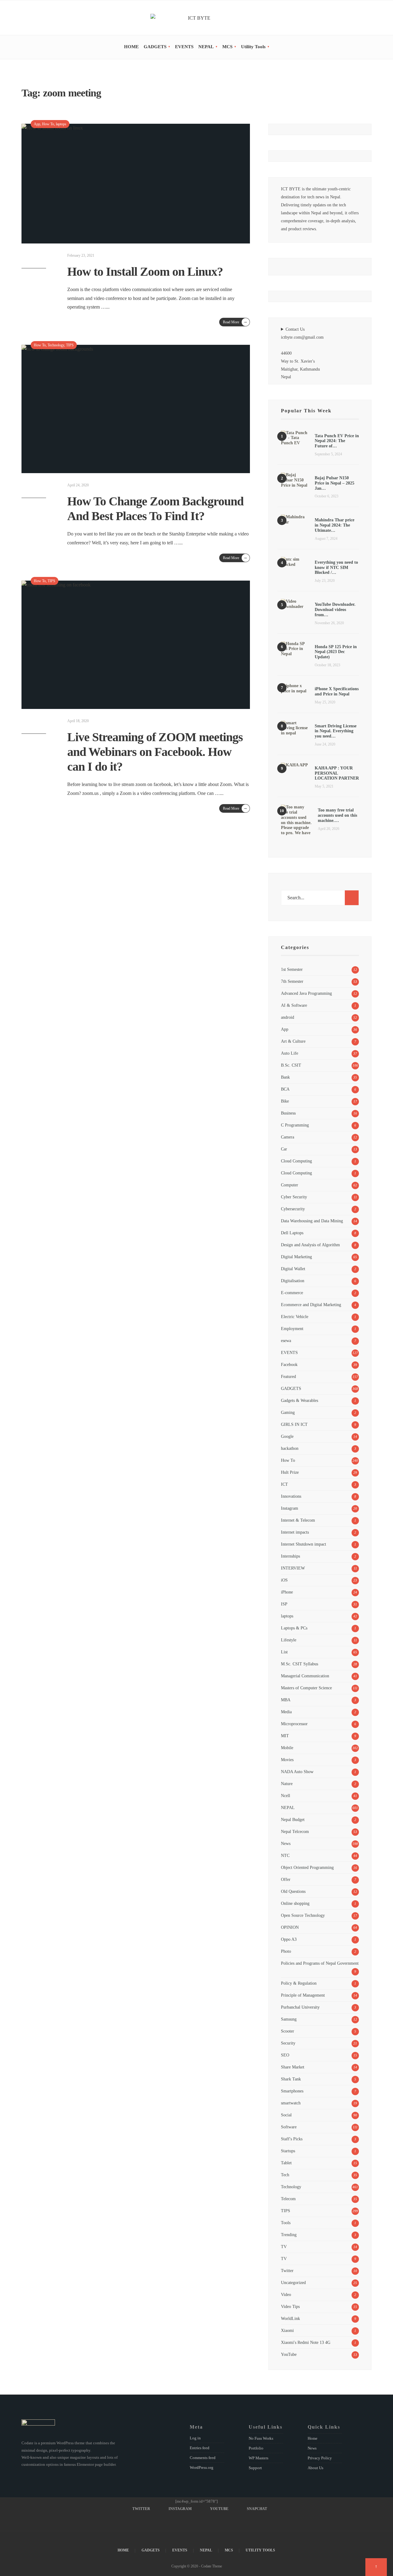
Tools (286, 2223)
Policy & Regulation (299, 1983)
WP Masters (259, 2458)
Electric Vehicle (295, 1317)
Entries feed (200, 2448)
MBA (286, 1700)
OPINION (290, 1927)
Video (286, 2294)
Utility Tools (253, 47)
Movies (287, 1760)
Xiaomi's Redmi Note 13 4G (306, 2342)
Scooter (288, 2031)
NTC (285, 1855)
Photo (286, 1951)
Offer (286, 1879)
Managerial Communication (305, 1676)
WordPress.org (202, 2467)
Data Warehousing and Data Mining (312, 1221)
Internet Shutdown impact (304, 1544)
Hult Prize (290, 1472)
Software (289, 2127)
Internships (290, 1556)
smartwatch (291, 2103)
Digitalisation (293, 1281)
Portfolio (256, 2448)
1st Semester (292, 969)
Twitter (287, 2271)
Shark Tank (291, 2079)
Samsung (289, 2019)
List (284, 1652)
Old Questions (293, 1891)
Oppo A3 (289, 1939)
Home (313, 2438)
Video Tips (290, 2306)
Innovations (291, 1496)
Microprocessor (294, 1724)
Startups (288, 2151)
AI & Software (294, 1005)
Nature (287, 1784)
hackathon (290, 1448)
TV (284, 2247)
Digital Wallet (293, 1269)
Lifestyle (289, 1640)
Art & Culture (293, 1041)
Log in (195, 2438)
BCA (285, 1089)
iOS (284, 1580)
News (286, 1843)
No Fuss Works (261, 2438)
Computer (290, 1185)
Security (288, 2043)
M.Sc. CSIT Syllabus (300, 1664)
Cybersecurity (293, 1209)
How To (48, 124)
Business (288, 1113)
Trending (289, 2235)
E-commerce (292, 1293)
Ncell (286, 1796)
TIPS (70, 345)
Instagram (290, 1508)
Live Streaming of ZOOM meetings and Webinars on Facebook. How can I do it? (155, 752)
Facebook (289, 1364)
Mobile (287, 1748)
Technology (56, 345)
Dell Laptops (292, 1233)
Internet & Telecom (298, 1520)
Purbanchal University (300, 2007)
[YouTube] (360, 18)
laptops (61, 124)
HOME (131, 47)
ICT (284, 1484)
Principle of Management (303, 1995)
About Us (315, 2468)
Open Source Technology (303, 1915)
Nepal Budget (293, 1819)
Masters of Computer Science (306, 1688)
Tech (285, 2175)
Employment (292, 1329)
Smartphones (292, 2091)
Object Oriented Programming (307, 1867)
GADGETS (155, 47)
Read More (235, 322)
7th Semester (292, 981)
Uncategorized (293, 2282)
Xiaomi (287, 2330)
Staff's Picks (292, 2139)
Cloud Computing (296, 1161)
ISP (284, 1604)
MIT (285, 1736)
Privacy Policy (320, 2458)
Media (286, 1712)
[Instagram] (352, 18)
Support (255, 2468)
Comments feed (203, 2458)
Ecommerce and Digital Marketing (311, 1305)
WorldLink (290, 2318)
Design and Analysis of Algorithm (310, 1245)
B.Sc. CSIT (291, 1065)
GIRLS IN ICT (294, 1424)
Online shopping (295, 1903)
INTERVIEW (293, 1568)
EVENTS (184, 47)
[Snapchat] (369, 18)
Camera (288, 1137)
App (37, 124)
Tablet (286, 2163)
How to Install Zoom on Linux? (145, 272)
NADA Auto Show (297, 1772)
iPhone (287, 1592)
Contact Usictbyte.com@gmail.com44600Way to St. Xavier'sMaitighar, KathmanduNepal (302, 353)
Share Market (293, 2067)
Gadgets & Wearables (300, 1400)
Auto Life (290, 1053)
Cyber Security (294, 1197)
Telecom (288, 2199)
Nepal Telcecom (295, 1831)
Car (284, 1149)
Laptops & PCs (294, 1628)
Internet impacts (295, 1532)
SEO (285, 2055)
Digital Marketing (296, 1257)
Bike (285, 1101)
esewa (286, 1341)
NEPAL (206, 47)
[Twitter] (343, 18)
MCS (227, 47)
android (288, 1017)
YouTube (289, 2354)
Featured (288, 1376)
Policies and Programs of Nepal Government (320, 1963)
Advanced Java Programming (306, 993)
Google (287, 1436)
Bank (285, 1077)
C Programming (295, 1125)
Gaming (288, 1412)
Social (286, 2115)
